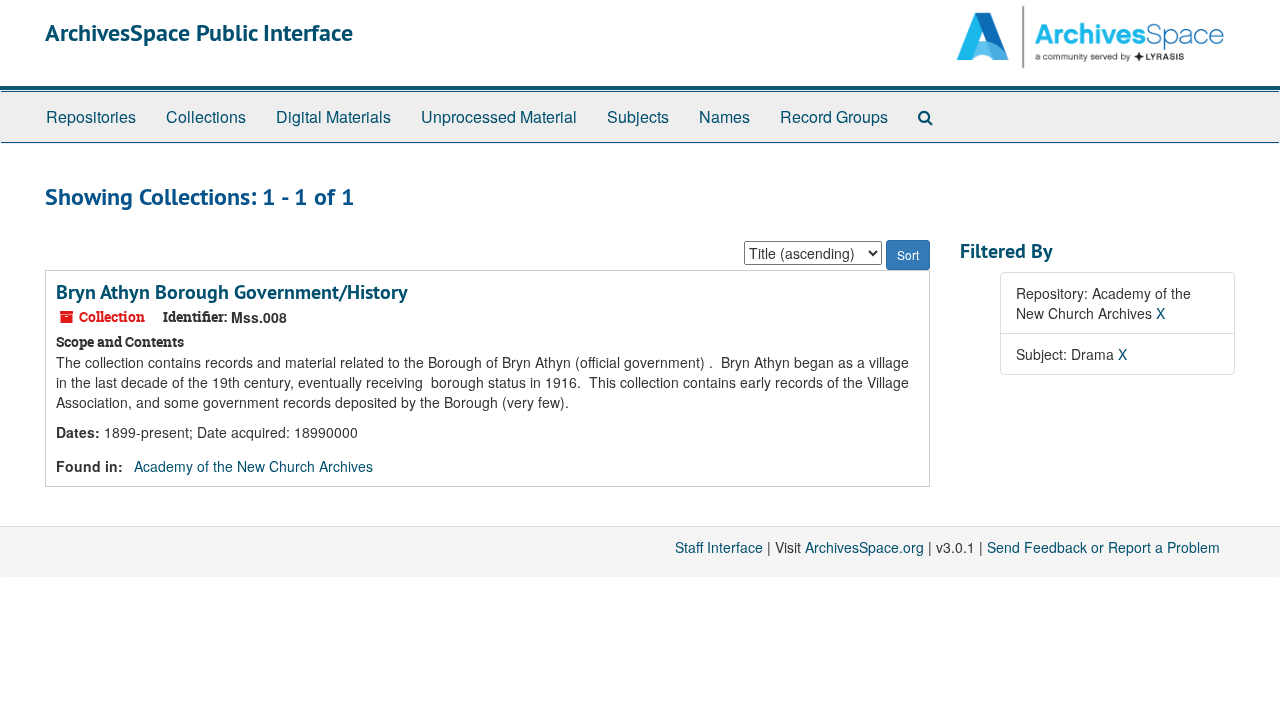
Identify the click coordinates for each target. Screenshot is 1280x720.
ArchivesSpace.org (864, 547)
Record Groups (834, 116)
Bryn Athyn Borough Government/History (232, 292)
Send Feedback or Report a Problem (1103, 547)
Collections (206, 116)
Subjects (638, 116)
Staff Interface (719, 547)
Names (724, 116)
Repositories (91, 116)
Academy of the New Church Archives (253, 466)
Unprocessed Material (499, 116)
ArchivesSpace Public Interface (199, 32)
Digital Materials (333, 116)
